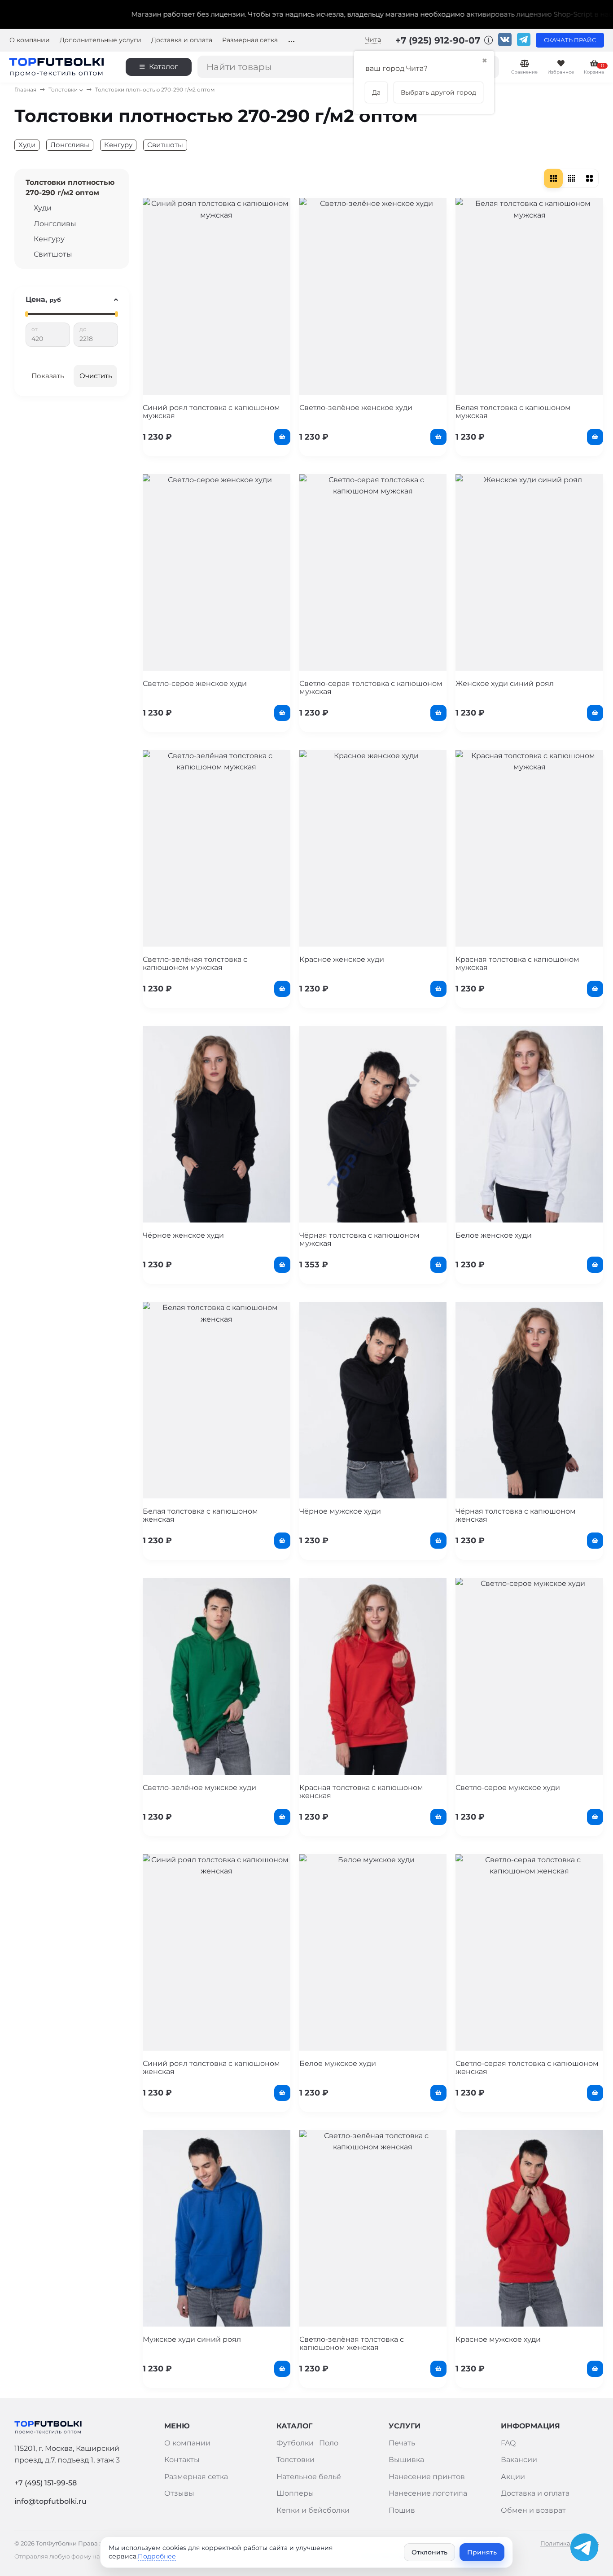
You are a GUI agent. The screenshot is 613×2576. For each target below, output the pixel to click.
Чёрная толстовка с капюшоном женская (516, 1515)
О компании (30, 40)
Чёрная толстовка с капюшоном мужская (359, 1239)
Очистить (96, 376)
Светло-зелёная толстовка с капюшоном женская (352, 2343)
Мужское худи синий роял (192, 2339)
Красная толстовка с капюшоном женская (361, 1792)
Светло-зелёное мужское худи (199, 1788)
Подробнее (157, 2556)
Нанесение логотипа (428, 2493)
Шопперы (295, 2493)
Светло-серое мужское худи (508, 1788)
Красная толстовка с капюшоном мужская (517, 963)
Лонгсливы (70, 145)
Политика (555, 2543)
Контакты (182, 2460)
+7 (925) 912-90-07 (439, 40)
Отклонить (429, 2552)
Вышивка (406, 2460)
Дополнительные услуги (101, 40)
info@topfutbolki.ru (50, 2501)
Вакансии (519, 2460)
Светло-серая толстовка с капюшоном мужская (371, 688)
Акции (513, 2477)
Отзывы (179, 2493)
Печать (402, 2443)
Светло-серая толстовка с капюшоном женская (527, 2067)
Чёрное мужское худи (340, 1511)
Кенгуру (118, 145)
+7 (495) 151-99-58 (46, 2483)
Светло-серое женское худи (195, 683)
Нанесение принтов (427, 2477)
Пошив (402, 2510)
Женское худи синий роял (505, 683)
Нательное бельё (309, 2477)
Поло (329, 2443)
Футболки (295, 2443)
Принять (482, 2552)
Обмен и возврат (533, 2510)
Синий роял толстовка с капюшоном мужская (211, 412)
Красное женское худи (342, 959)
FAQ (508, 2443)
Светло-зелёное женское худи (356, 408)
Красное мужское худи (498, 2339)
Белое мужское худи (338, 2063)
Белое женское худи (494, 1235)
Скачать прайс (570, 40)
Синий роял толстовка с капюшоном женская (211, 2067)
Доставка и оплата (182, 40)
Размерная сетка (250, 40)
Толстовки (63, 90)
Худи (27, 145)
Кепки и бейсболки (313, 2510)
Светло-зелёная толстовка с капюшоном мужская (195, 963)
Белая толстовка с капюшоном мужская (513, 412)
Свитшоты (165, 145)
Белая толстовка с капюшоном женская (200, 1515)
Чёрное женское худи (183, 1235)
